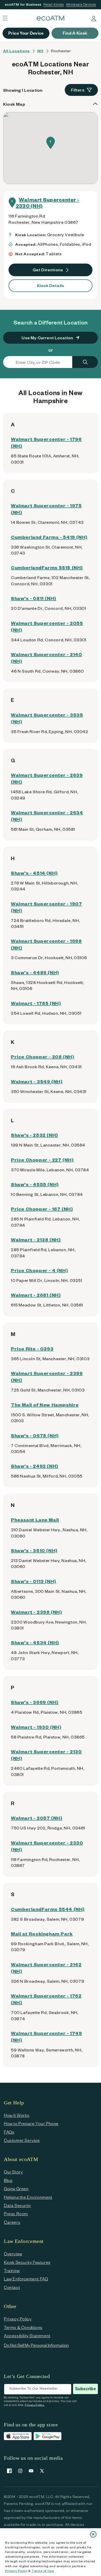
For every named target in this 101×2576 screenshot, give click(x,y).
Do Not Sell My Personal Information (36, 2345)
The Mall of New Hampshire (45, 1405)
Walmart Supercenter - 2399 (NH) (47, 1376)
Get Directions (48, 270)
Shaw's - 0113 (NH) (34, 1581)
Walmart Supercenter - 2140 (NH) (46, 658)
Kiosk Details (51, 285)
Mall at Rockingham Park (42, 1933)
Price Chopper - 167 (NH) (42, 1209)
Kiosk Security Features (27, 2262)
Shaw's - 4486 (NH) (35, 972)
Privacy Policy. (35, 2405)
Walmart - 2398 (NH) (36, 1612)
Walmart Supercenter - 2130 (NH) (46, 1755)
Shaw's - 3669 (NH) (35, 1702)
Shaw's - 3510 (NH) (34, 1550)
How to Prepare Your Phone (31, 2123)
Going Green (16, 2189)
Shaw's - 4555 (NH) (35, 1184)
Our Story (13, 2172)
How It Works (17, 2115)
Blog (8, 2180)
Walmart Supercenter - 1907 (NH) (46, 907)
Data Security (17, 2205)
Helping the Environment (28, 2197)
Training (12, 2270)
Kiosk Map (14, 104)
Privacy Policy (16, 2571)
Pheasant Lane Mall (35, 1520)
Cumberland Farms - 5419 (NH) (49, 537)
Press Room (16, 2214)
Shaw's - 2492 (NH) (35, 1466)
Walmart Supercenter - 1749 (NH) (46, 2036)
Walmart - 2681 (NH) (36, 1295)
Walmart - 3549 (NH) (37, 1081)
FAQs (9, 2132)
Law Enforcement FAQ (26, 2279)
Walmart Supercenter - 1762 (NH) (46, 1999)
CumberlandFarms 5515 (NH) (47, 567)
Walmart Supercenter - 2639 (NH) (47, 778)
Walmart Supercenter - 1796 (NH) (46, 442)
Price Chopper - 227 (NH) (42, 1160)
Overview (13, 2254)
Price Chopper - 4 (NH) (39, 1270)
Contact (12, 2287)
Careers (12, 2222)
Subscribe (85, 2389)
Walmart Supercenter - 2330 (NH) (48, 203)
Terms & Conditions (23, 2327)
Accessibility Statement (27, 2336)
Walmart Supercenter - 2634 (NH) (47, 816)
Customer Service (22, 2140)
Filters (78, 90)
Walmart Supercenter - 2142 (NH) (46, 1968)
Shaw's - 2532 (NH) (34, 1135)
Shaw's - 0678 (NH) (35, 1435)
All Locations (16, 51)
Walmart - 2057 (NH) (37, 1818)
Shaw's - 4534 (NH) (35, 1642)
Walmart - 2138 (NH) (36, 1239)
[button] (51, 143)
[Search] (85, 362)
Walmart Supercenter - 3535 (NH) (47, 718)
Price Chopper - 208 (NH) (42, 1056)
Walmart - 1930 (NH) (36, 1727)
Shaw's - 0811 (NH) (34, 598)
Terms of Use (43, 2571)
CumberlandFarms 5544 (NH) (48, 1909)
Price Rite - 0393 (32, 1348)
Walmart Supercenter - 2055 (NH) (47, 626)
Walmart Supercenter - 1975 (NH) (46, 509)
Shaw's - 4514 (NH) (34, 873)
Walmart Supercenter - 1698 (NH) (46, 944)
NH (40, 51)
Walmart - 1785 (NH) (36, 1003)
